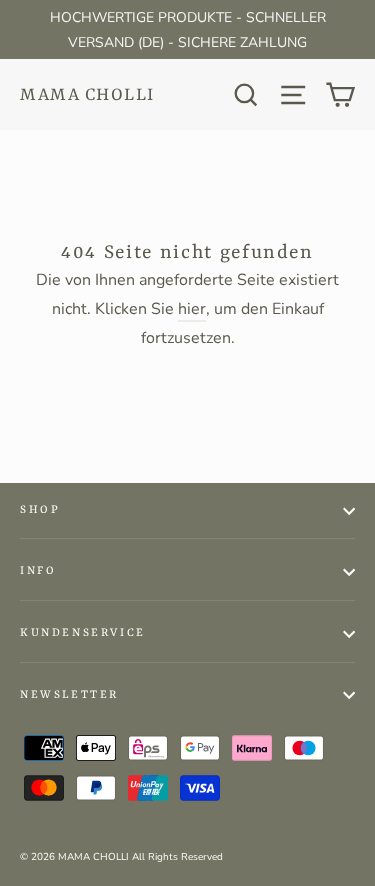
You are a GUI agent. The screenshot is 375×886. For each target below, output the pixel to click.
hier (192, 309)
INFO (38, 571)
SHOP (40, 510)
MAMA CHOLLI (87, 95)
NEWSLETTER (69, 695)
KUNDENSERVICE (83, 633)
